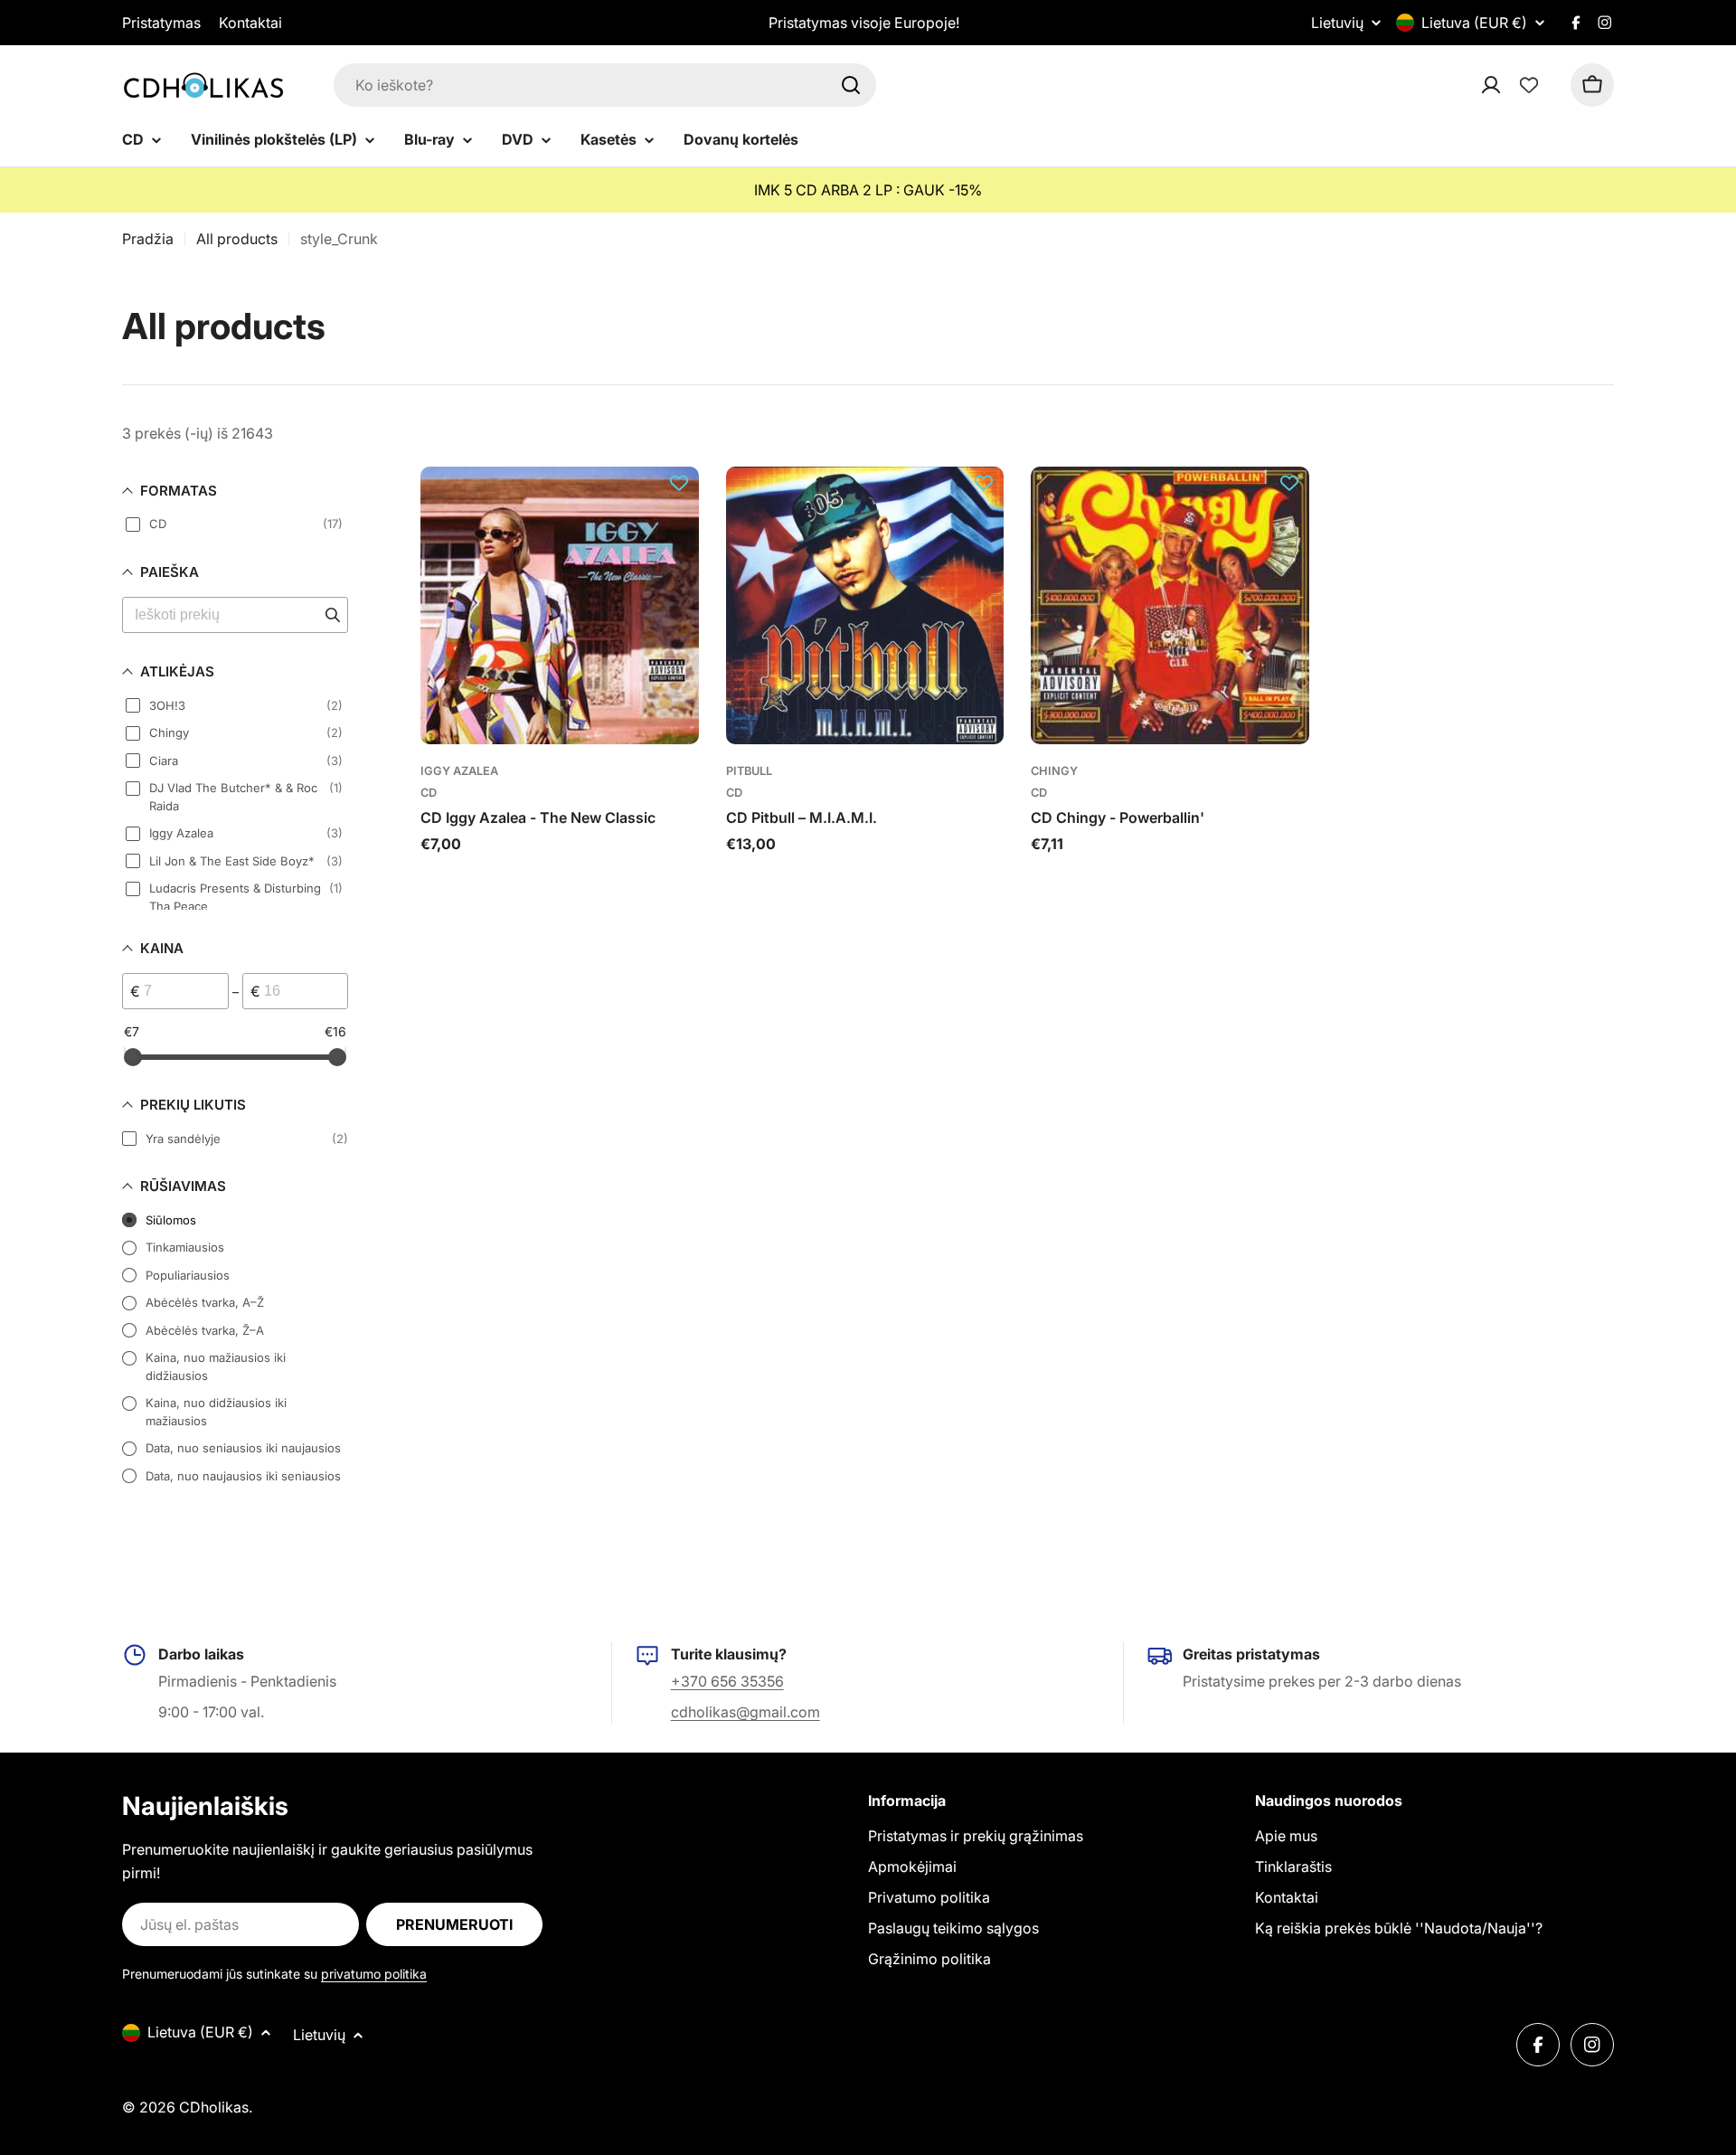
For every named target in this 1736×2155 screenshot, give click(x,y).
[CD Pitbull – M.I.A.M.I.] (865, 606)
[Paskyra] (1514, 85)
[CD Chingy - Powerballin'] (1170, 606)
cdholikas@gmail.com (745, 1712)
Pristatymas (161, 23)
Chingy (1054, 771)
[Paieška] (851, 85)
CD (429, 793)
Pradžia (148, 239)
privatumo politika (374, 1974)
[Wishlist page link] (1529, 85)
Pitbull (749, 771)
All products (237, 239)
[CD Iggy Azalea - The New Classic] (560, 606)
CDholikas (214, 2107)
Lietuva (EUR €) (1474, 23)
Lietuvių (1337, 23)
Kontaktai (250, 23)
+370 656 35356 (727, 1681)
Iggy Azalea (459, 771)
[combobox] (605, 85)
